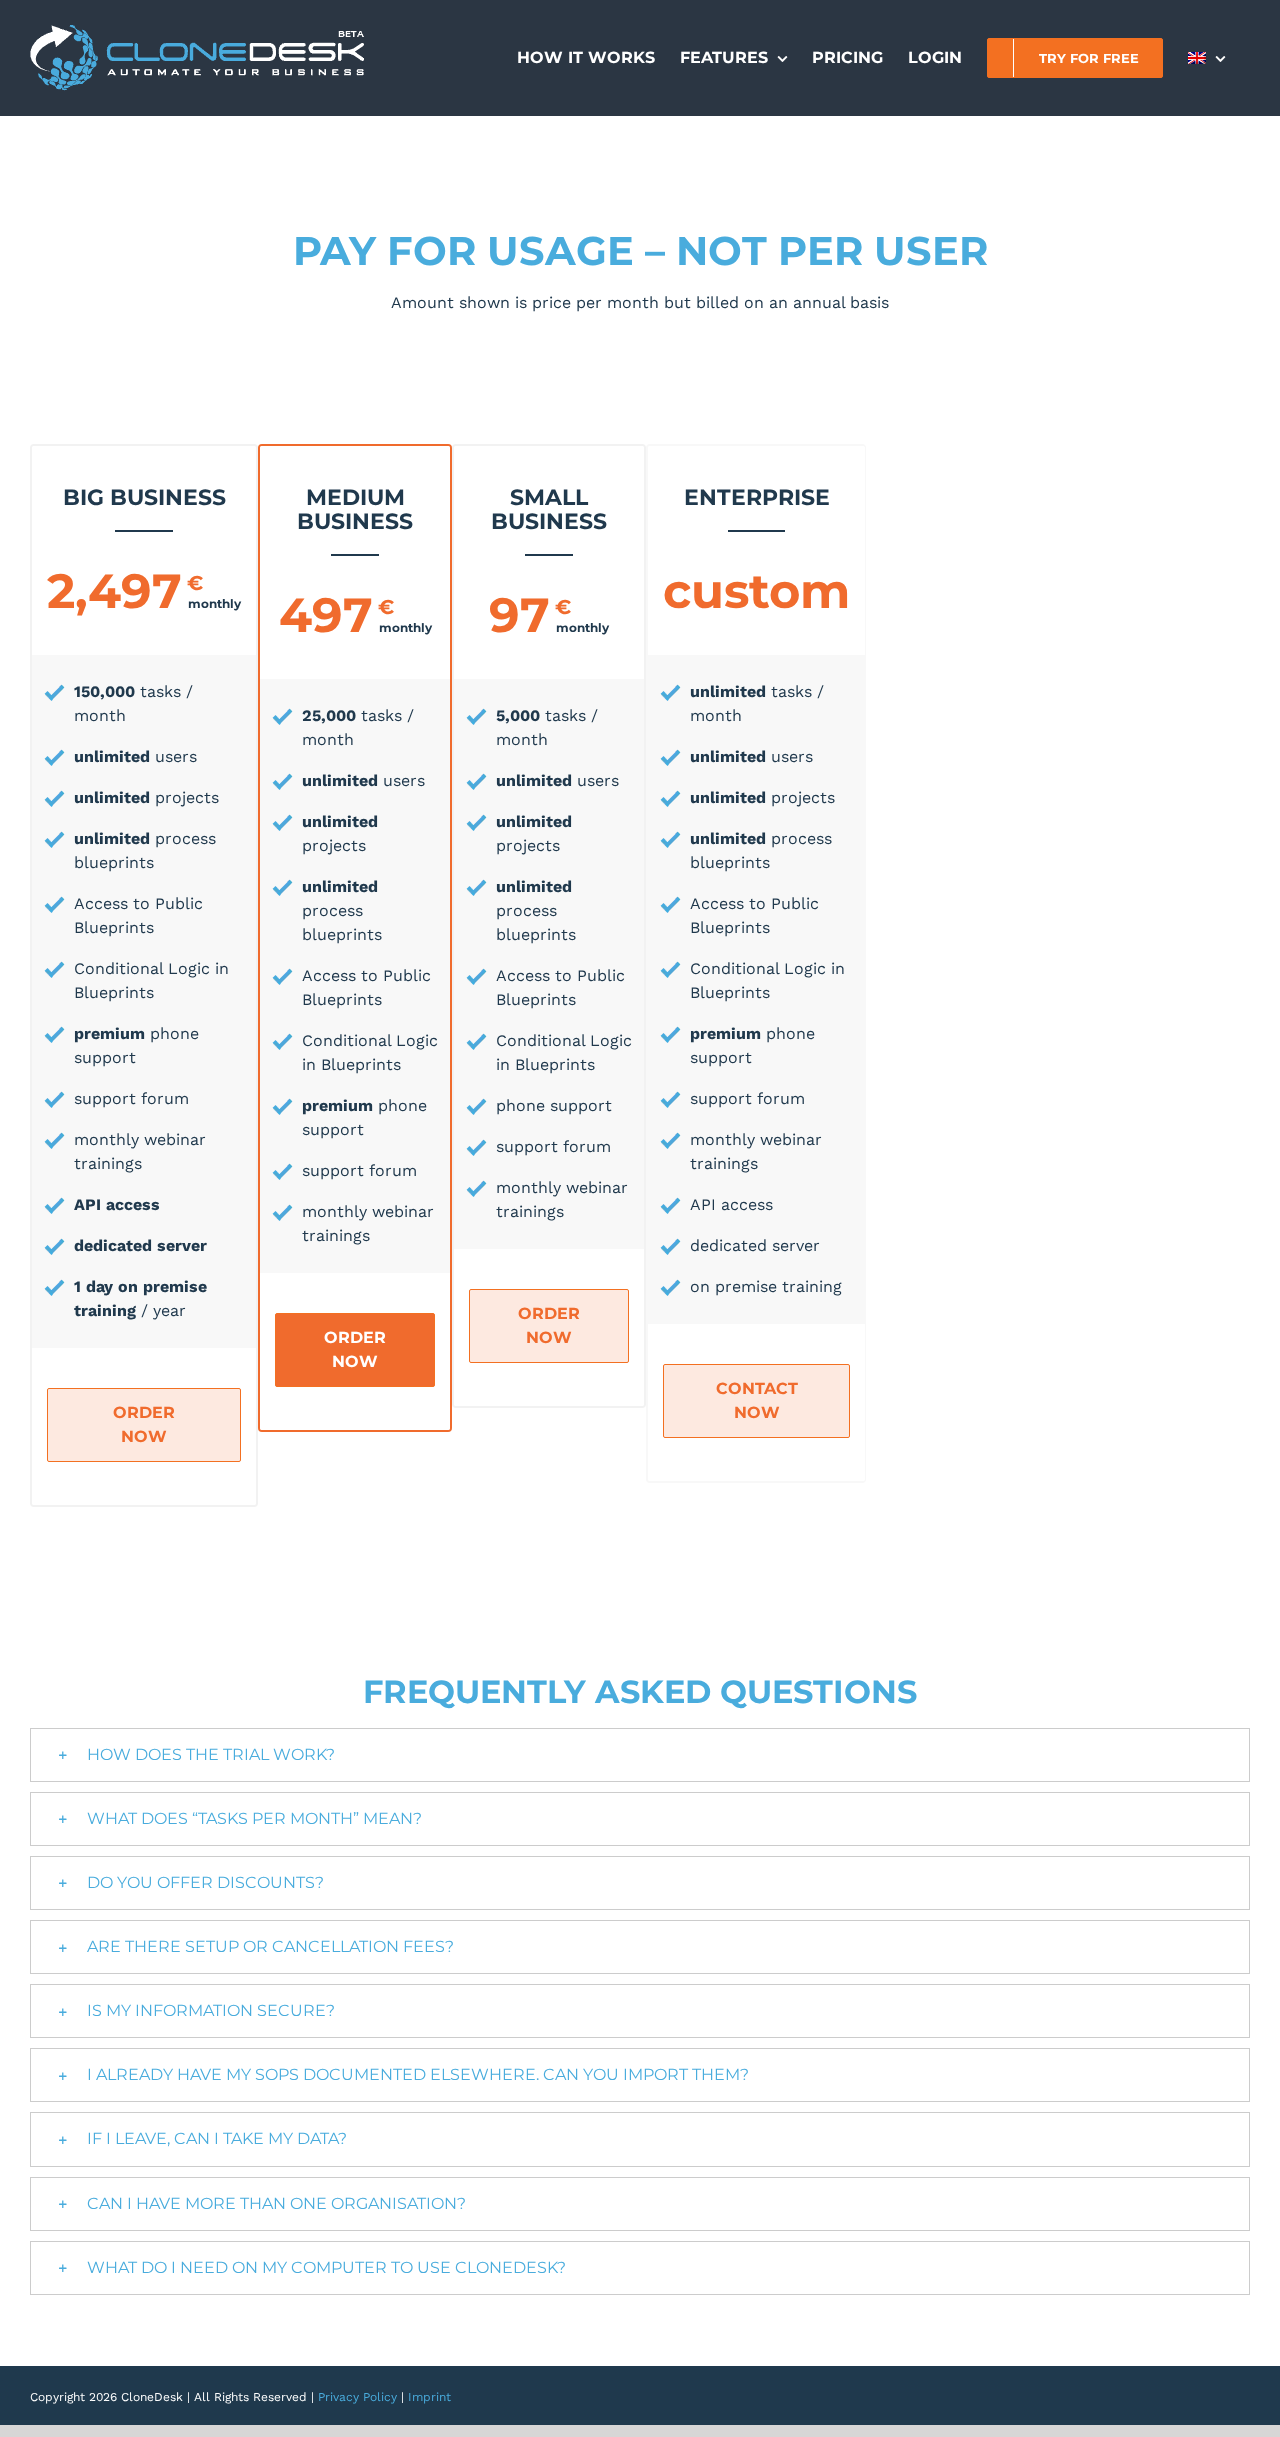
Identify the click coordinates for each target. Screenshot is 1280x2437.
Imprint (429, 2397)
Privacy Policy (357, 2397)
